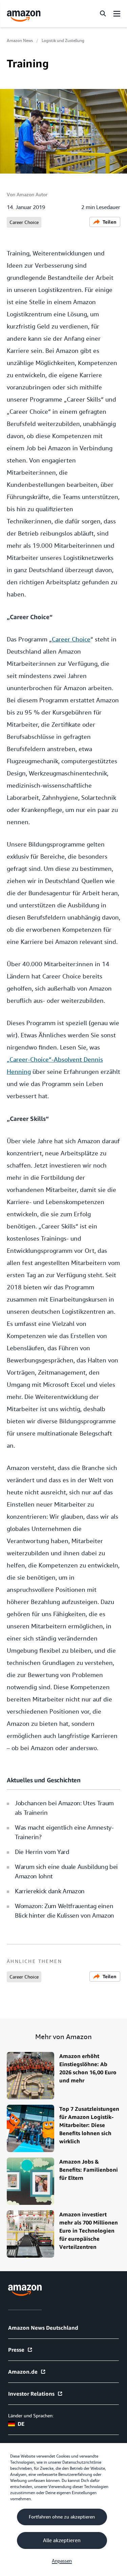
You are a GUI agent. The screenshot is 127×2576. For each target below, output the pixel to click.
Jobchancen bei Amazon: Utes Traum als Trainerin (64, 1808)
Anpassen (62, 2561)
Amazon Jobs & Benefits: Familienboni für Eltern (89, 2170)
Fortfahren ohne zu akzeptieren (62, 2517)
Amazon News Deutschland (43, 2328)
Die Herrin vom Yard (42, 1852)
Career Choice (24, 222)
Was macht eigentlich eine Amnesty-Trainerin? (64, 1832)
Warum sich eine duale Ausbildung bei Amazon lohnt (66, 1871)
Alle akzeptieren (62, 2540)
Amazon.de (23, 2372)
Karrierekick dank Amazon (50, 1891)
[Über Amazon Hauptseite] (25, 2290)
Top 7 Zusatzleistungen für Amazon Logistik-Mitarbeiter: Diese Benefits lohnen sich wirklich (89, 2125)
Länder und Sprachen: (31, 2416)
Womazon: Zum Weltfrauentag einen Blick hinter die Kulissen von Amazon (65, 1911)
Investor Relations (31, 2394)
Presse (16, 2350)
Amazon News (20, 41)
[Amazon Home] (24, 16)
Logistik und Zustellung (63, 41)
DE (21, 2424)
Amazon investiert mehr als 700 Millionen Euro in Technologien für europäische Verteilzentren (89, 2231)
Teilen (110, 222)
